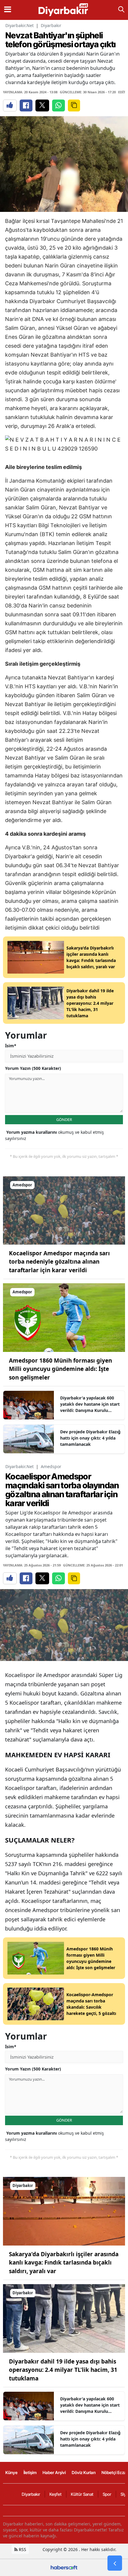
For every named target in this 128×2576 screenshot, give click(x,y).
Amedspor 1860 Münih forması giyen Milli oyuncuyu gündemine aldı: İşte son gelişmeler (60, 1369)
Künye (11, 2472)
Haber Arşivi (54, 2472)
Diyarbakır (51, 25)
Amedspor (51, 1466)
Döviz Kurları (84, 2472)
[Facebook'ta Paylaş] (26, 106)
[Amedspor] (64, 1210)
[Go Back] (115, 2563)
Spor (107, 2494)
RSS (22, 2549)
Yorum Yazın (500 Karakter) (33, 1068)
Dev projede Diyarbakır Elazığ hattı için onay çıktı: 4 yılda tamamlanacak (90, 1438)
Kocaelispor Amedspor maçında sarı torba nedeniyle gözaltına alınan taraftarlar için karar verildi (59, 1262)
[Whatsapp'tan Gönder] (58, 106)
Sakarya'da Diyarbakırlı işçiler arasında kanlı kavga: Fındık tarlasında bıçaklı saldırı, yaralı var (64, 2263)
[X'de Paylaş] (42, 106)
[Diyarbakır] (64, 2211)
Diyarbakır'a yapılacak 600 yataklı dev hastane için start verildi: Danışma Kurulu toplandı (90, 1404)
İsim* (11, 1046)
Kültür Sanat (82, 2494)
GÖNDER (64, 1119)
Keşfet (56, 2494)
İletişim (30, 2472)
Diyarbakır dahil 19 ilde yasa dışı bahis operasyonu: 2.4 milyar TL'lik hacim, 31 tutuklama (63, 2370)
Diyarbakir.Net (19, 25)
